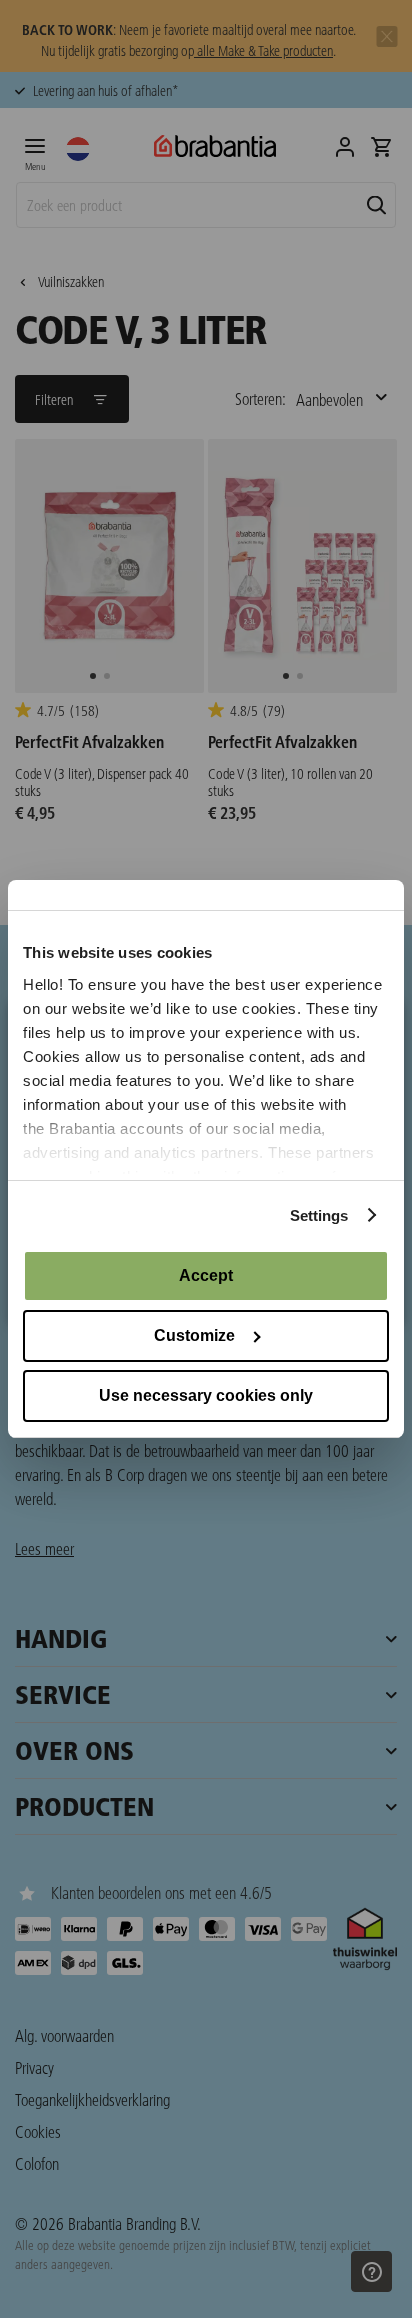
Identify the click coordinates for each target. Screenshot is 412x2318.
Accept (206, 1275)
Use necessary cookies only (206, 1395)
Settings (319, 1215)
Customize (194, 1335)
